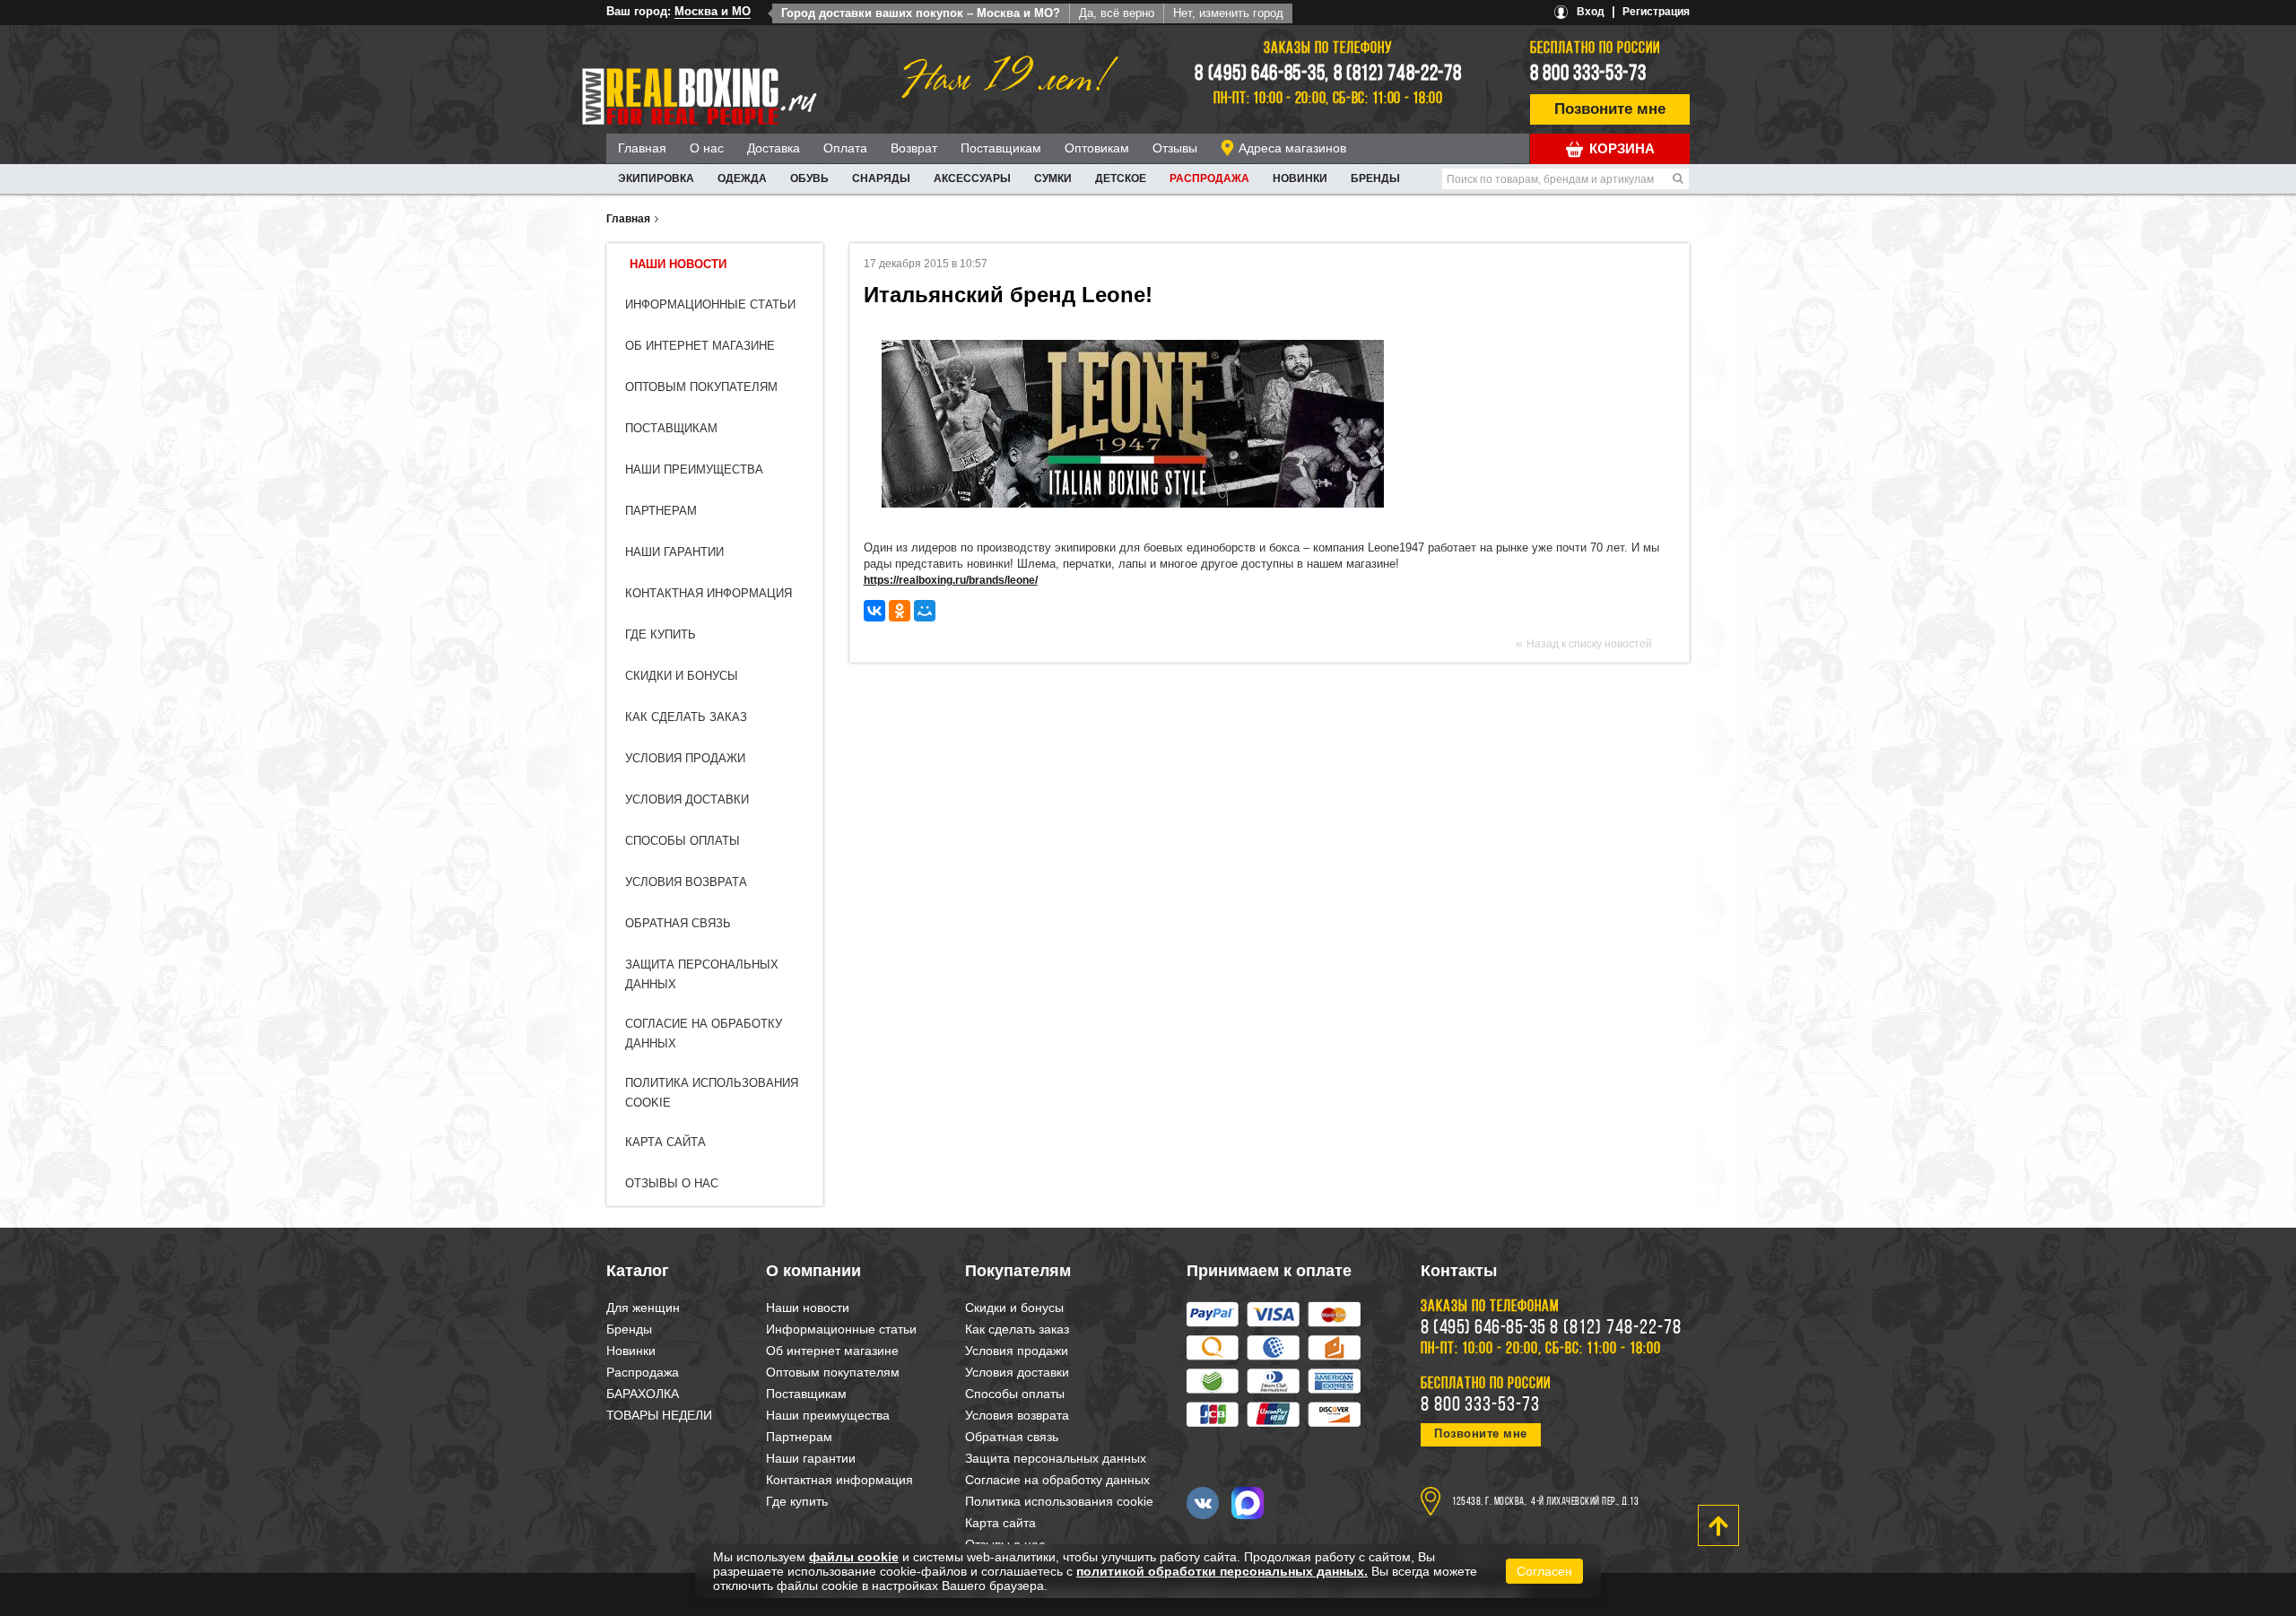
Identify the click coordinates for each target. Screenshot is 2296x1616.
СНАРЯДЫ (881, 178)
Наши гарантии (674, 552)
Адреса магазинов (1292, 148)
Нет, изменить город (1228, 13)
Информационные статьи (710, 304)
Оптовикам (1097, 148)
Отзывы (1175, 148)
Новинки (1300, 178)
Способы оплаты (683, 841)
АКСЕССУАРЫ (972, 178)
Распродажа (1209, 178)
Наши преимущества (694, 469)
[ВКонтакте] (874, 611)
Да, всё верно (1117, 13)
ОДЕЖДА (742, 178)
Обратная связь (678, 923)
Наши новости (678, 264)
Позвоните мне (1610, 109)
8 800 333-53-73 (1588, 74)
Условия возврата (686, 882)
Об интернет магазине (700, 346)
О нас (707, 148)
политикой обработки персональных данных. (1222, 1571)
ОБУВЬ (809, 178)
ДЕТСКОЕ (1121, 178)
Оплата (845, 148)
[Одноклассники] (900, 611)
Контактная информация (709, 593)
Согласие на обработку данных (1057, 1480)
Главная (642, 148)
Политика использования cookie (1059, 1501)
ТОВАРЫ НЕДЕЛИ (659, 1415)
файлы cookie (854, 1557)
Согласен (1544, 1571)
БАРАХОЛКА (643, 1394)
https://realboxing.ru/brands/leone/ (951, 580)
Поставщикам (1001, 148)
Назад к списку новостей (1589, 644)
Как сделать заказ (686, 717)
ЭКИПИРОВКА (656, 178)
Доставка (774, 148)
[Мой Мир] (925, 611)
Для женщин (643, 1308)
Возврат (914, 148)
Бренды (1375, 178)
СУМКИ (1053, 178)
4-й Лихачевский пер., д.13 (1585, 1502)
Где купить (661, 634)
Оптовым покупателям (701, 387)
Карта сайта (665, 1142)
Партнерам (661, 511)
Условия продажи (685, 758)
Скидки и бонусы (682, 676)
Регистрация (1656, 12)
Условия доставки (687, 799)
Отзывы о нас (672, 1183)
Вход (1591, 12)
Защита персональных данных (1056, 1458)
